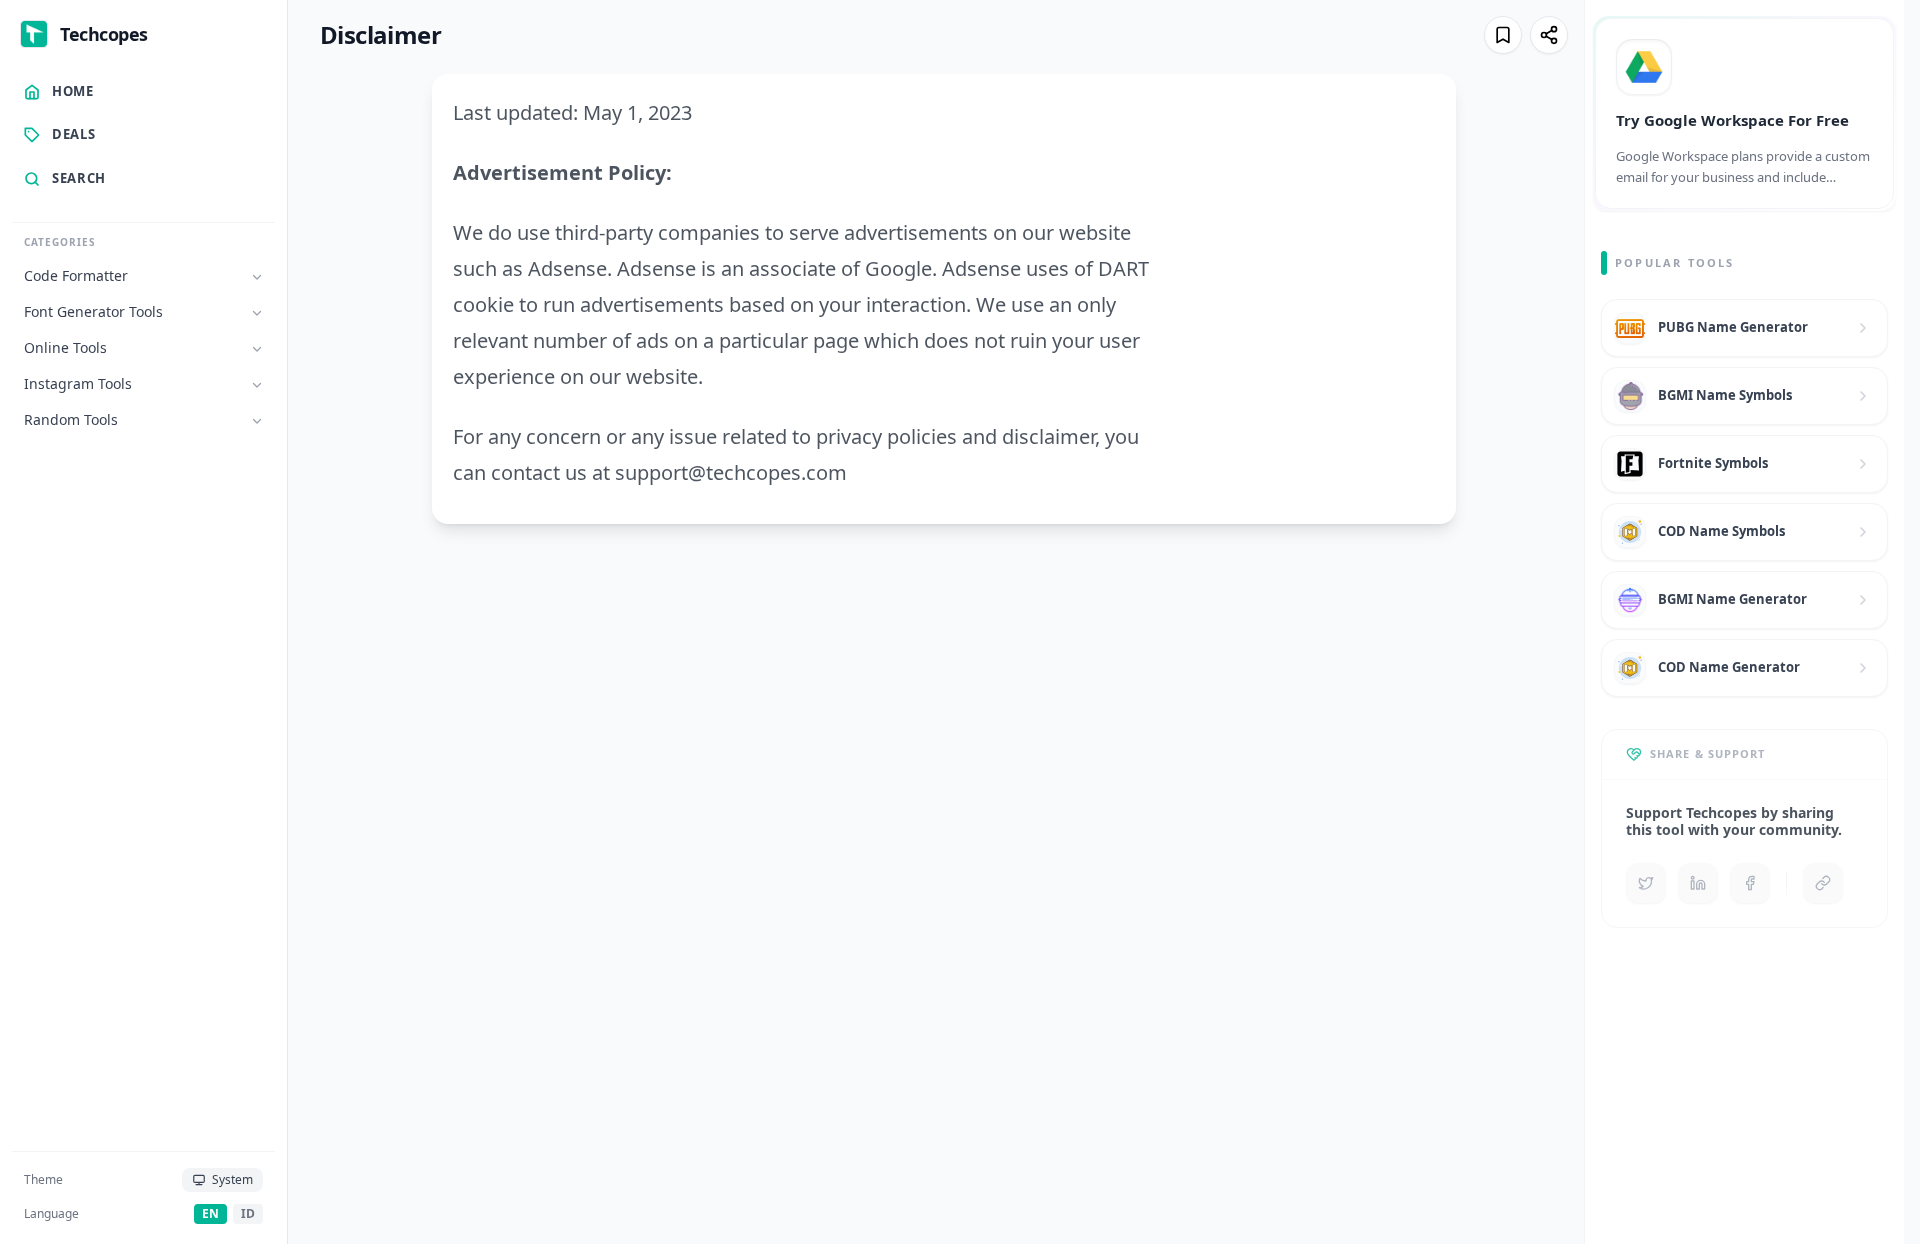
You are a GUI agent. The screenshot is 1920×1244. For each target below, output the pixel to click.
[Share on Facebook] (1750, 883)
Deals (73, 135)
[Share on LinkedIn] (1698, 883)
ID (248, 1213)
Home (73, 91)
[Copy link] (1823, 883)
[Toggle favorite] (1503, 35)
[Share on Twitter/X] (1646, 883)
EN (210, 1213)
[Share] (1549, 35)
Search (79, 178)
